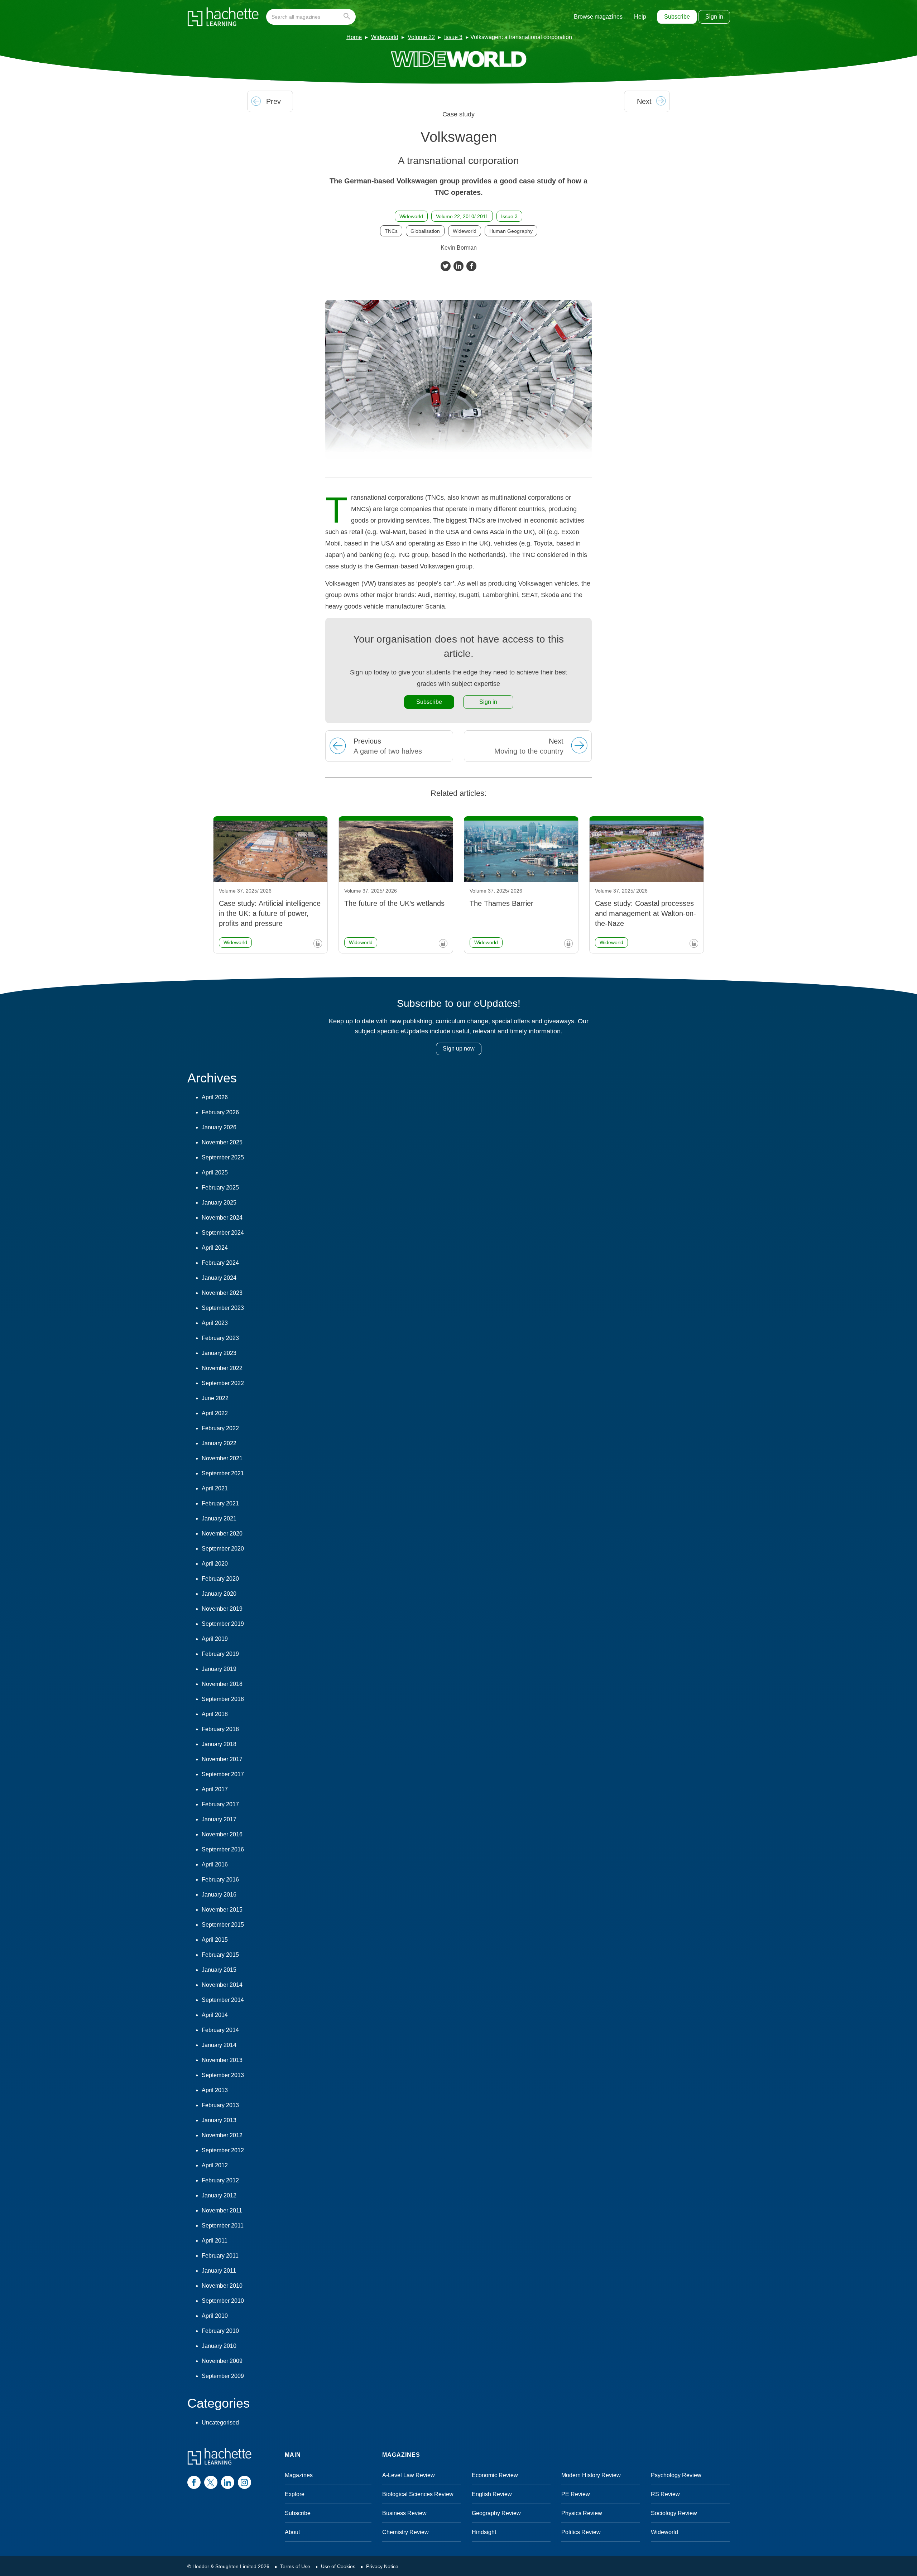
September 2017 (223, 1774)
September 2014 (223, 2000)
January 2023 (219, 1353)
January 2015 (219, 1970)
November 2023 (222, 1293)
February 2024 (220, 1263)
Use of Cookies (338, 2566)
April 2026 (215, 1097)
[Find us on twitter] (211, 2482)
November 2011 (222, 2210)
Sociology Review (674, 2513)
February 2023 (220, 1338)
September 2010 (223, 2301)
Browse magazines (598, 17)
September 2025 (223, 1157)
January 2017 (219, 1819)
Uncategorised (220, 2423)
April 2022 (215, 1413)
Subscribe (677, 17)
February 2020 (220, 1579)
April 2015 (215, 1940)
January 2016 (219, 1895)
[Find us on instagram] (244, 2482)
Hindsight (484, 2532)
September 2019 (223, 1624)
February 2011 (220, 2256)
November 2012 (222, 2135)
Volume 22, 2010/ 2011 (462, 216)
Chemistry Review (405, 2532)
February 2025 (220, 1188)
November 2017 (222, 1759)
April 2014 (215, 2015)
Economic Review (495, 2475)
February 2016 (220, 1880)
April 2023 (215, 1323)
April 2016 (215, 1864)
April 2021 (215, 1488)
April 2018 (215, 1714)
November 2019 (222, 1609)
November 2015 (222, 1910)
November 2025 (222, 1142)
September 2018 (223, 1699)
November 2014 (222, 1985)
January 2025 (219, 1203)
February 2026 (220, 1112)
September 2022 (223, 1383)
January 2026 (219, 1127)
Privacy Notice (382, 2566)
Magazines (299, 2475)
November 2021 (222, 1458)
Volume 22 (421, 37)
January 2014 (219, 2045)
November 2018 (222, 1684)
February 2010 (220, 2331)
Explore (295, 2494)
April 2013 (215, 2090)
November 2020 (222, 1534)
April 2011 (215, 2241)
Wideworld (385, 37)
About (292, 2532)
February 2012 (220, 2180)
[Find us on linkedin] (228, 2482)
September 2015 (223, 1925)
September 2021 (223, 1473)
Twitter (446, 266)
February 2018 (220, 1729)
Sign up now (459, 1049)
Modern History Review (591, 2475)
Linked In (458, 266)
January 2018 (219, 1744)
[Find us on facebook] (194, 2482)
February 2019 (220, 1654)
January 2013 (219, 2120)
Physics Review (582, 2513)
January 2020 (219, 1594)
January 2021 (219, 1518)
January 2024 (219, 1278)
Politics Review (581, 2532)
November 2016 (222, 1834)
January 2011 (219, 2271)
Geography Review (496, 2513)
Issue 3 (453, 37)
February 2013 (220, 2105)
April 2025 (215, 1172)
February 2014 (220, 2030)
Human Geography (511, 231)
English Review (492, 2494)
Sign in (714, 17)
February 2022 (220, 1428)
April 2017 (215, 1789)
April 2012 (215, 2165)
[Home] (223, 17)
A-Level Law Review (409, 2475)
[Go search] (348, 17)
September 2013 (223, 2075)
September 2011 (223, 2226)
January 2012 (219, 2195)
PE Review (576, 2494)
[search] (311, 17)
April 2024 (215, 1248)
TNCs (391, 231)
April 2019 (215, 1639)
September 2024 (223, 1233)
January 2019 (219, 1669)
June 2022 (215, 1398)
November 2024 (222, 1218)
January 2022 (219, 1443)
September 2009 (223, 2376)
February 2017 (220, 1804)
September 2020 (223, 1549)
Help (640, 17)
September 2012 (223, 2150)
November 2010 (222, 2286)
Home (354, 37)
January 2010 (219, 2346)
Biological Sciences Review (418, 2494)
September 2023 (223, 1308)
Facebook (471, 266)
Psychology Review (676, 2475)
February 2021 (220, 1503)
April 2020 (215, 1564)
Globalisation (425, 231)
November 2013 (222, 2060)
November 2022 (222, 1368)
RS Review (665, 2494)
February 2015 (220, 1955)
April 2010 (215, 2316)
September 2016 (223, 1849)
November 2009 (222, 2361)
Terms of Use (295, 2566)
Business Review (404, 2513)
